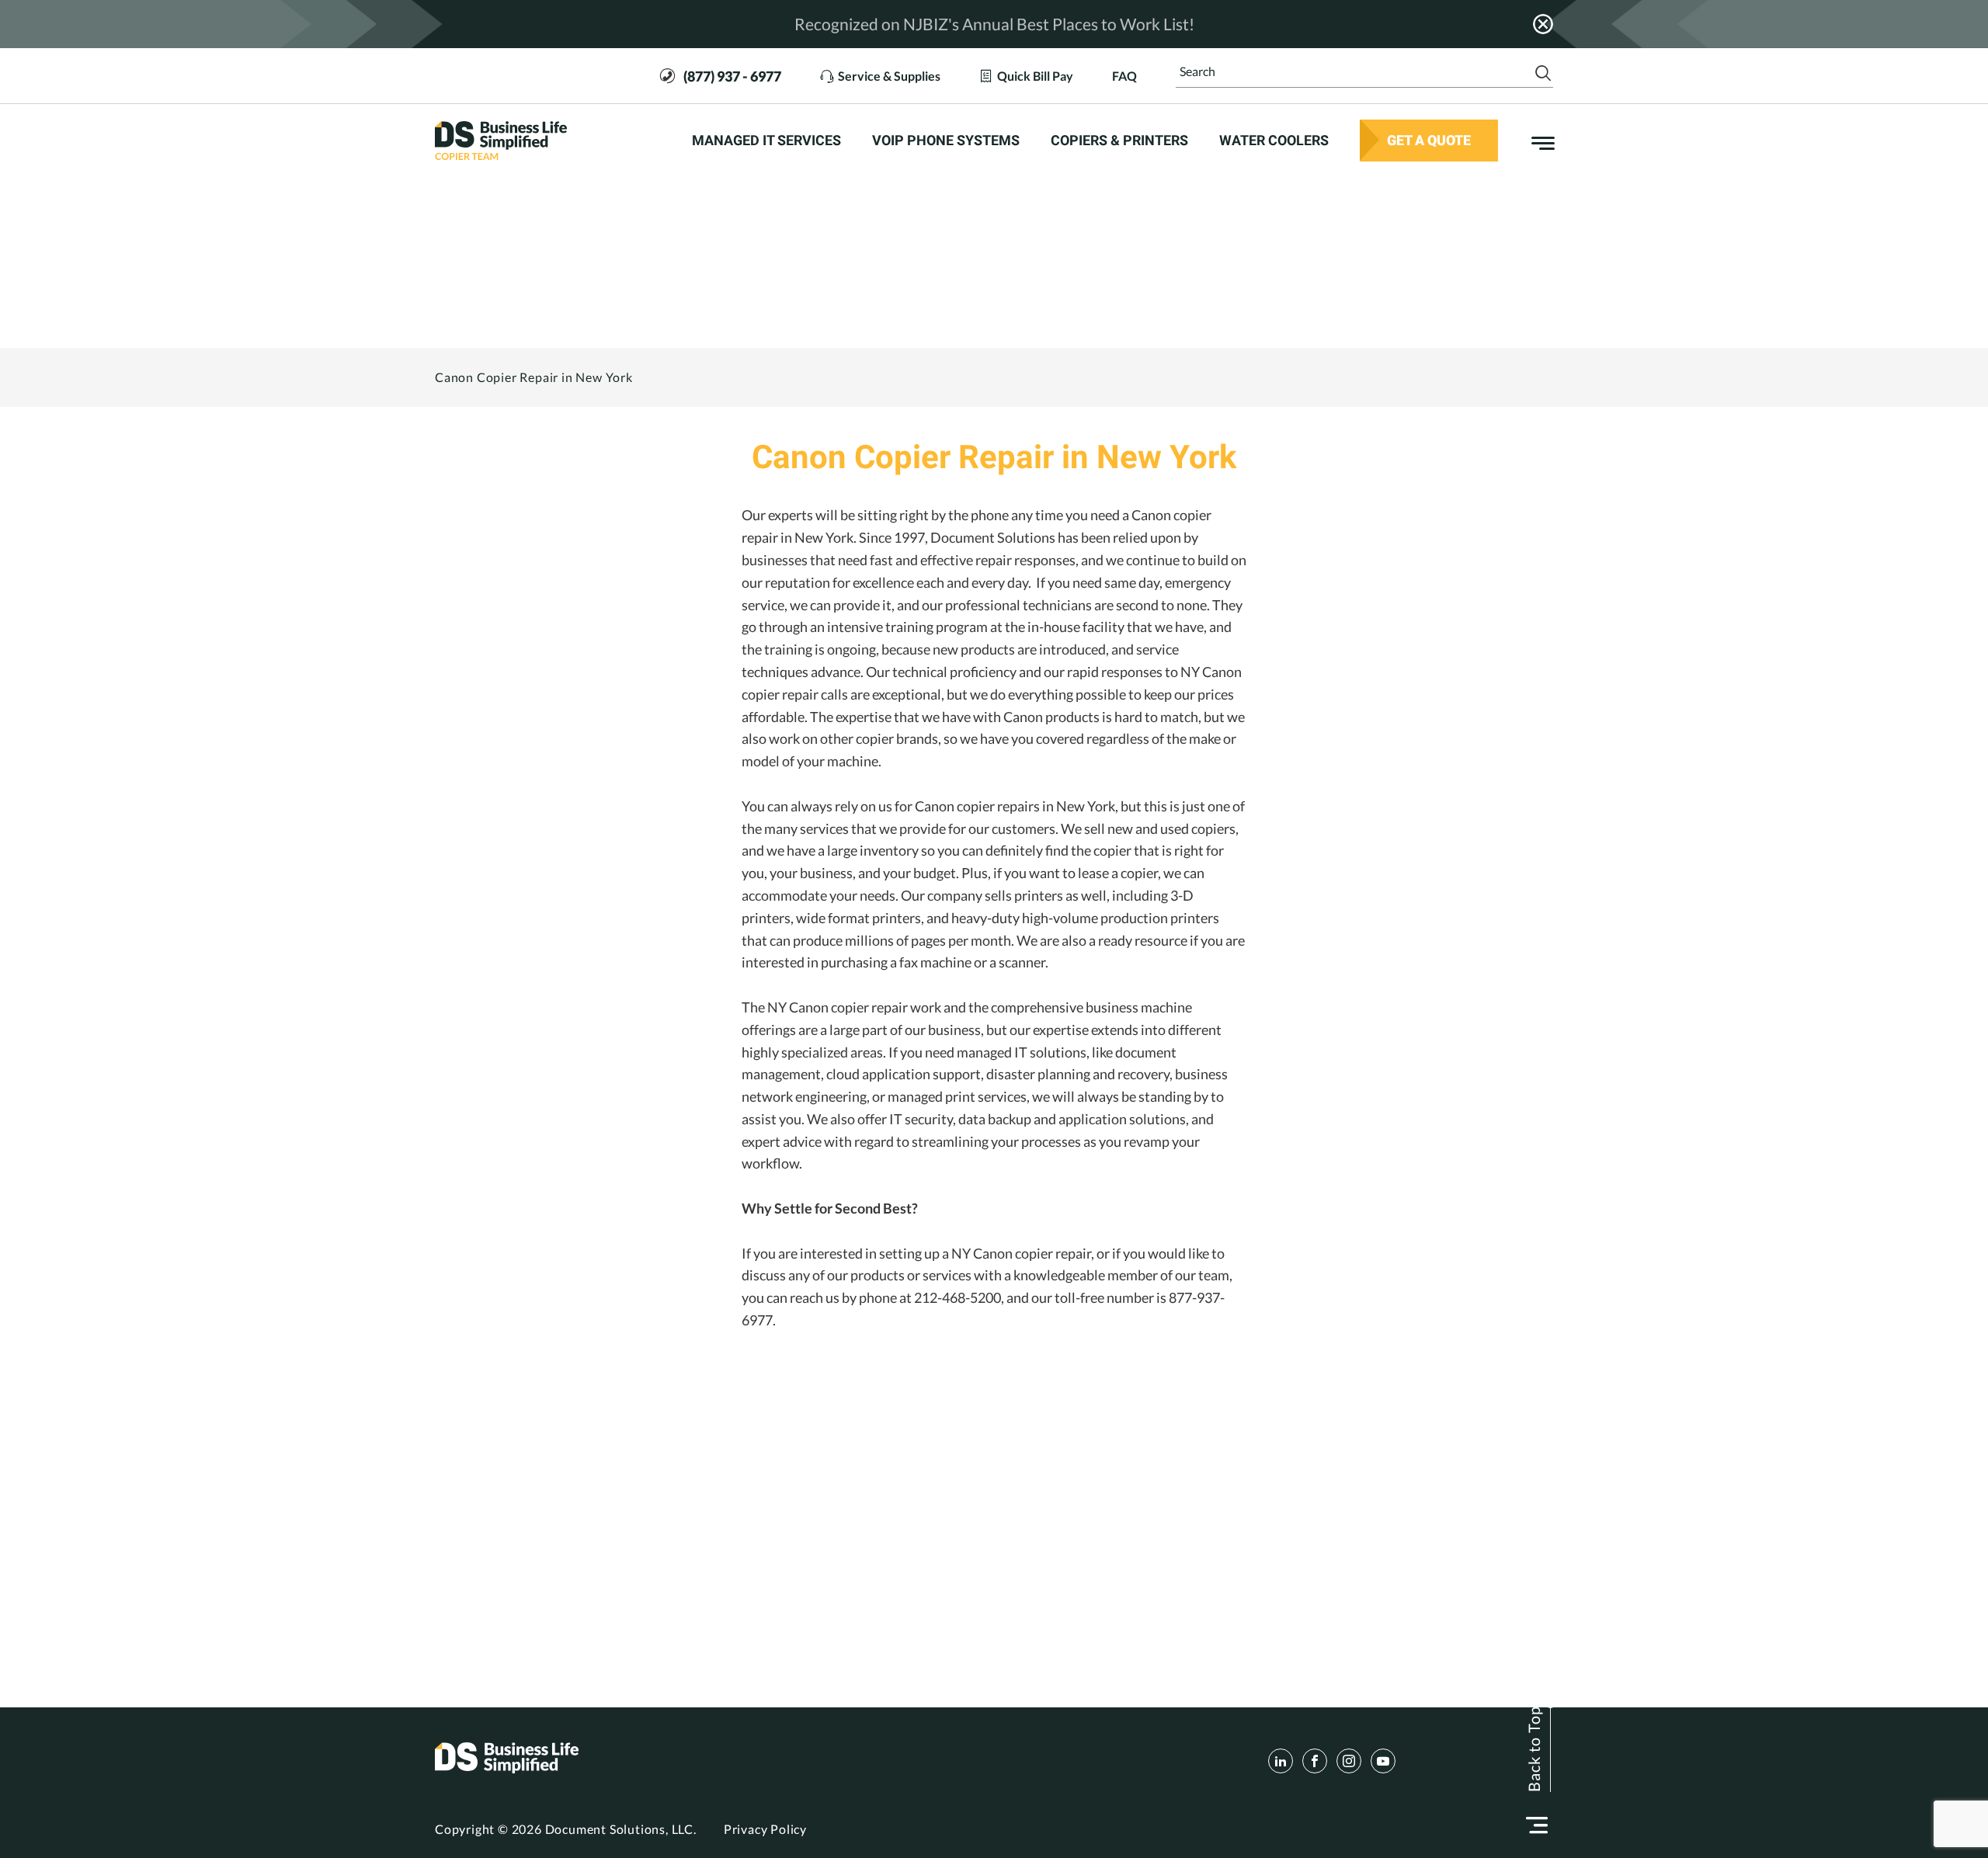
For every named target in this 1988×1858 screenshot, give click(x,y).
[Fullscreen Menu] (1535, 141)
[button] (1537, 1825)
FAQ (1124, 75)
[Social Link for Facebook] (1315, 1761)
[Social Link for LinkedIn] (1281, 1761)
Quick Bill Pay (1035, 75)
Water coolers (1274, 141)
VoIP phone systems (946, 141)
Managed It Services (766, 141)
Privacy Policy (765, 1829)
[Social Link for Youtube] (1383, 1761)
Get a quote (1429, 140)
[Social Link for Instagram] (1349, 1761)
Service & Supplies (889, 75)
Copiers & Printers (1119, 141)
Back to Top (1534, 1749)
